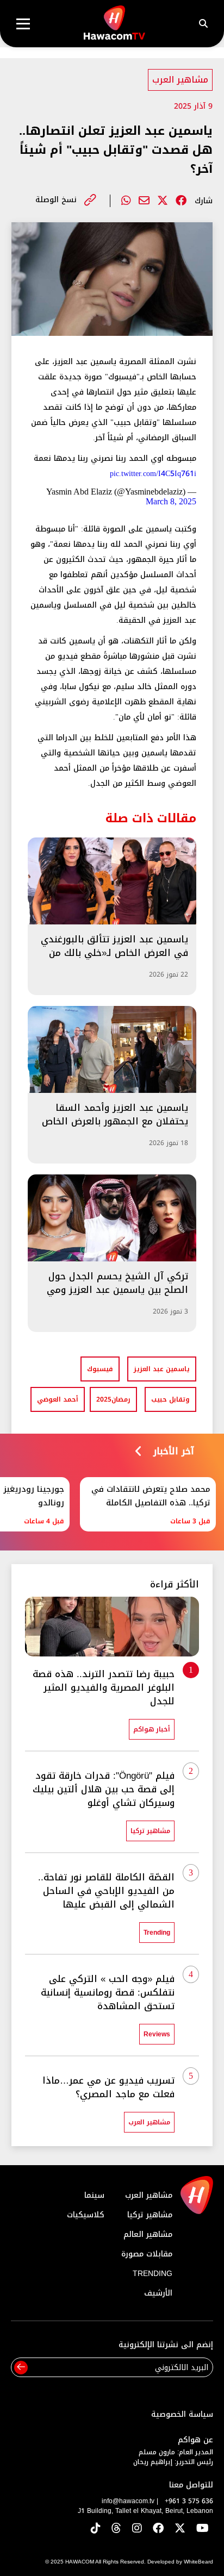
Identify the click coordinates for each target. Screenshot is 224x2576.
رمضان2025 (113, 1399)
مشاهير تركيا (150, 2215)
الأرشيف (158, 2293)
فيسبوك (100, 1369)
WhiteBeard (198, 2562)
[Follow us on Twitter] (180, 2529)
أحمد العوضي (58, 1399)
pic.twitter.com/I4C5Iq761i (153, 474)
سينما (94, 2195)
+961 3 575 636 (189, 2501)
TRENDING (153, 2274)
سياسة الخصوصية (182, 2414)
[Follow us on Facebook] (158, 2529)
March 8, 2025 (171, 501)
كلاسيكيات (86, 2215)
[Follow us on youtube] (203, 2529)
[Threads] (116, 2529)
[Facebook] (181, 201)
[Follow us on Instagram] (137, 2529)
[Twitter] (163, 201)
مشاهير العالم (148, 2234)
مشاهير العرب (180, 80)
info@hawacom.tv (128, 2501)
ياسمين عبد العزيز (162, 1369)
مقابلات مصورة (147, 2254)
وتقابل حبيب (170, 1399)
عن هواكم (195, 2440)
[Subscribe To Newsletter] (21, 2368)
